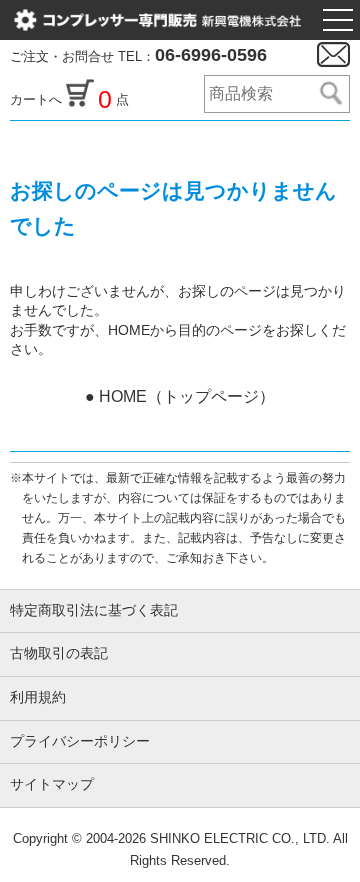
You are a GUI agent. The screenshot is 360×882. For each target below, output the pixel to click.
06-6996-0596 (211, 55)
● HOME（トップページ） (180, 396)
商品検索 (329, 94)
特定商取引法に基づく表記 (94, 610)
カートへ (38, 99)
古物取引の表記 (59, 653)
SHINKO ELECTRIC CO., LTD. (238, 838)
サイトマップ (52, 784)
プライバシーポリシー (80, 741)
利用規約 (38, 697)
